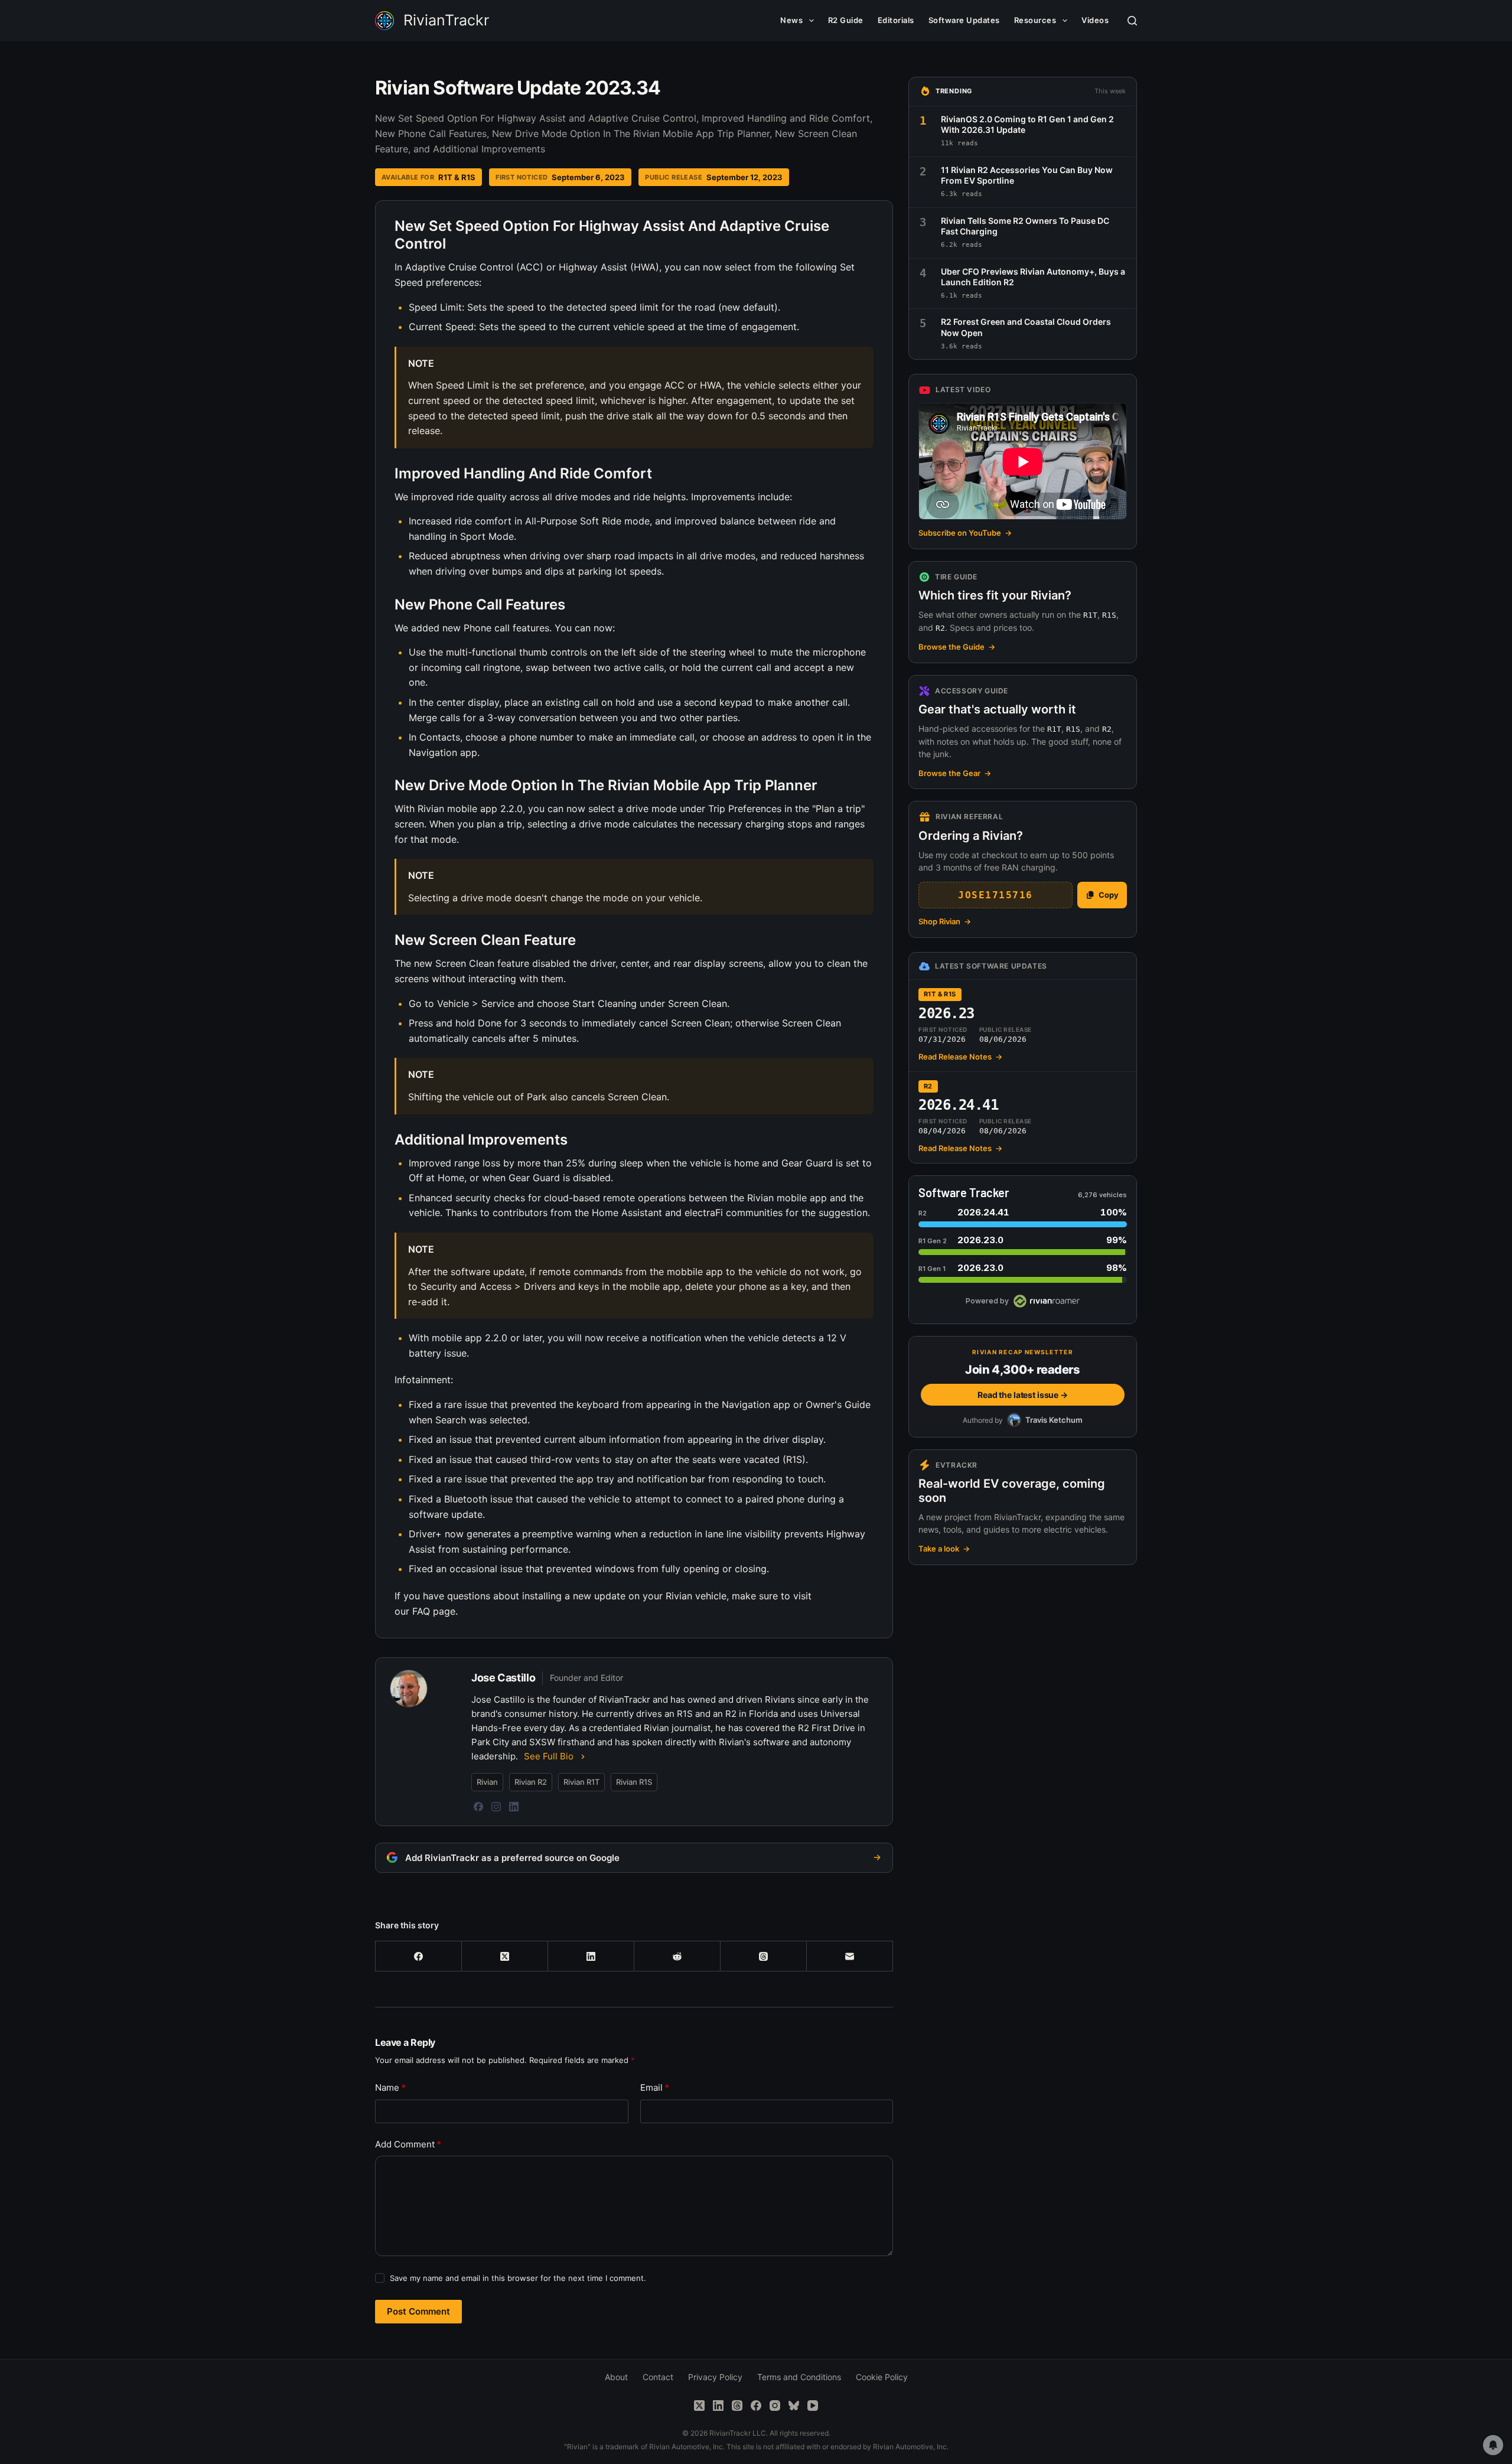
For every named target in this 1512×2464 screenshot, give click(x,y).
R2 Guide (846, 20)
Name (390, 2087)
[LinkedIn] (514, 1807)
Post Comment (418, 2311)
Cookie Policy (882, 2377)
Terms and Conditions (799, 2377)
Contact (658, 2377)
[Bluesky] (794, 2406)
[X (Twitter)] (505, 1956)
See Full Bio (549, 1756)
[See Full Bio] (583, 1756)
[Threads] (764, 1956)
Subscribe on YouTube (965, 533)
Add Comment (408, 2144)
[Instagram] (496, 1807)
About (616, 2377)
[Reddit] (677, 1956)
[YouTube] (813, 2406)
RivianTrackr (446, 20)
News (791, 20)
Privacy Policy (715, 2377)
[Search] (1132, 21)
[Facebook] (478, 1807)
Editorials (896, 20)
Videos (1095, 20)
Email (655, 2087)
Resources (1035, 20)
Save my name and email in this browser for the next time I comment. (518, 2278)
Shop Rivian (945, 921)
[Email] (850, 1956)
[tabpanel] (634, 919)
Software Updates (964, 20)
